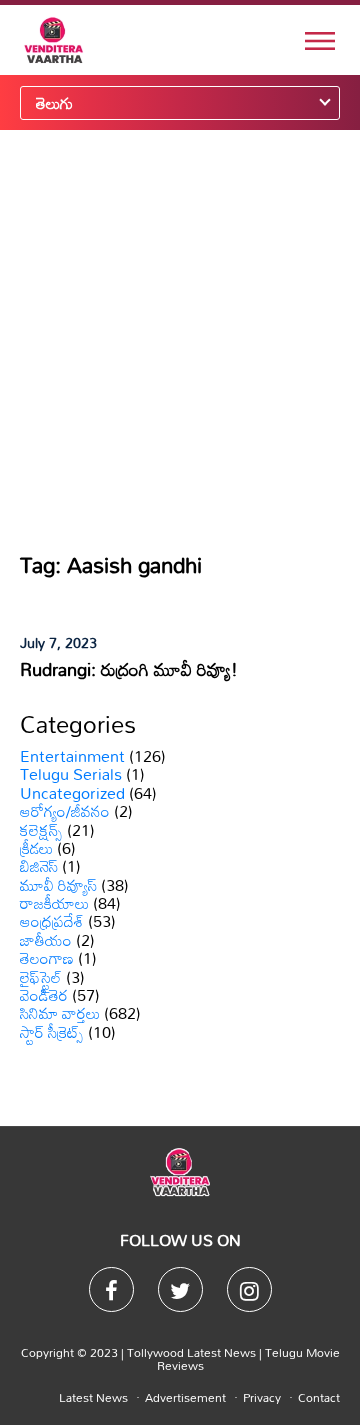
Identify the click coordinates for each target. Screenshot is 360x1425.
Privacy (262, 1397)
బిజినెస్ (39, 866)
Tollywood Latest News (193, 1352)
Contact (319, 1397)
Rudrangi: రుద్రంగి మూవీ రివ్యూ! (129, 669)
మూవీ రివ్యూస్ (58, 885)
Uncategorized (72, 793)
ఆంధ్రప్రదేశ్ (52, 921)
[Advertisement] (180, 340)
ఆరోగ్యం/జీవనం (65, 811)
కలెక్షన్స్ (41, 830)
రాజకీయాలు (54, 903)
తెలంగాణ (47, 958)
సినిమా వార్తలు (60, 1013)
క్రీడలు (36, 848)
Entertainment (72, 756)
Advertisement (185, 1397)
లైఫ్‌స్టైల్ (41, 977)
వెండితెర (44, 995)
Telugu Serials (71, 774)
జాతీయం (46, 940)
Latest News (93, 1397)
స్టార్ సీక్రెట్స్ (52, 1032)
